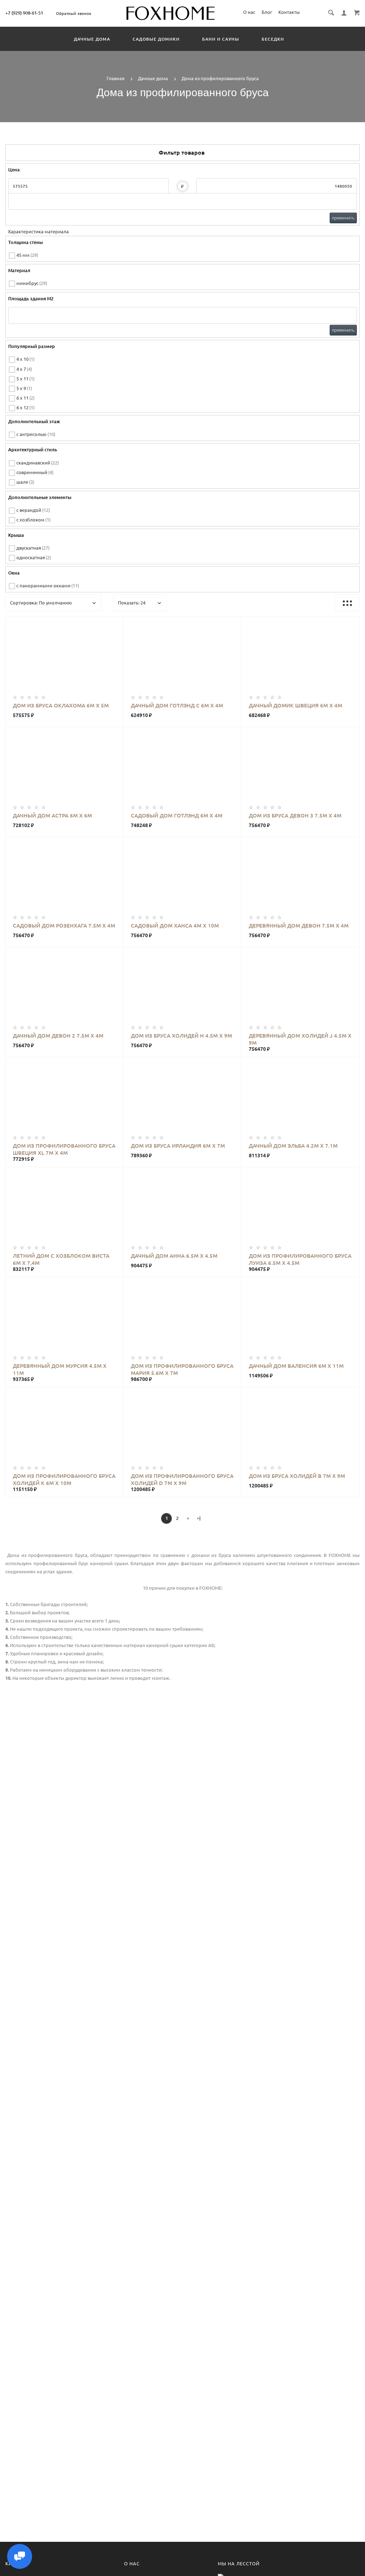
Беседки (273, 39)
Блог (267, 12)
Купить (72, 658)
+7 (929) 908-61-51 (24, 13)
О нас (249, 12)
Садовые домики (156, 39)
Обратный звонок (74, 14)
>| (199, 1518)
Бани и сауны (221, 39)
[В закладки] (115, 623)
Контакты (289, 12)
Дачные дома (92, 39)
